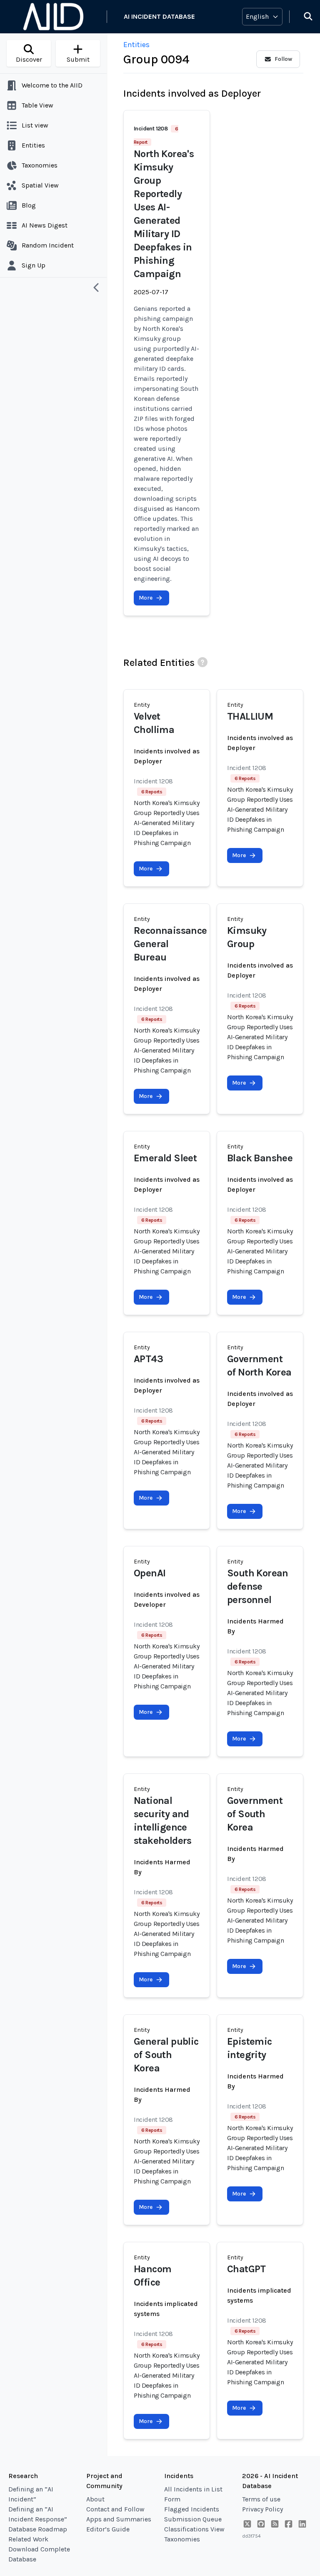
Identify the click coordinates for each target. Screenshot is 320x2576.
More (146, 598)
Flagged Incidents (192, 2509)
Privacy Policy (262, 2509)
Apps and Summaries (119, 2519)
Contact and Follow (115, 2509)
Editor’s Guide (108, 2529)
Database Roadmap (38, 2529)
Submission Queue (193, 2519)
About (95, 2499)
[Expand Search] (303, 17)
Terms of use (261, 2499)
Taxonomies (182, 2539)
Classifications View (194, 2529)
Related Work (28, 2539)
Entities (136, 45)
